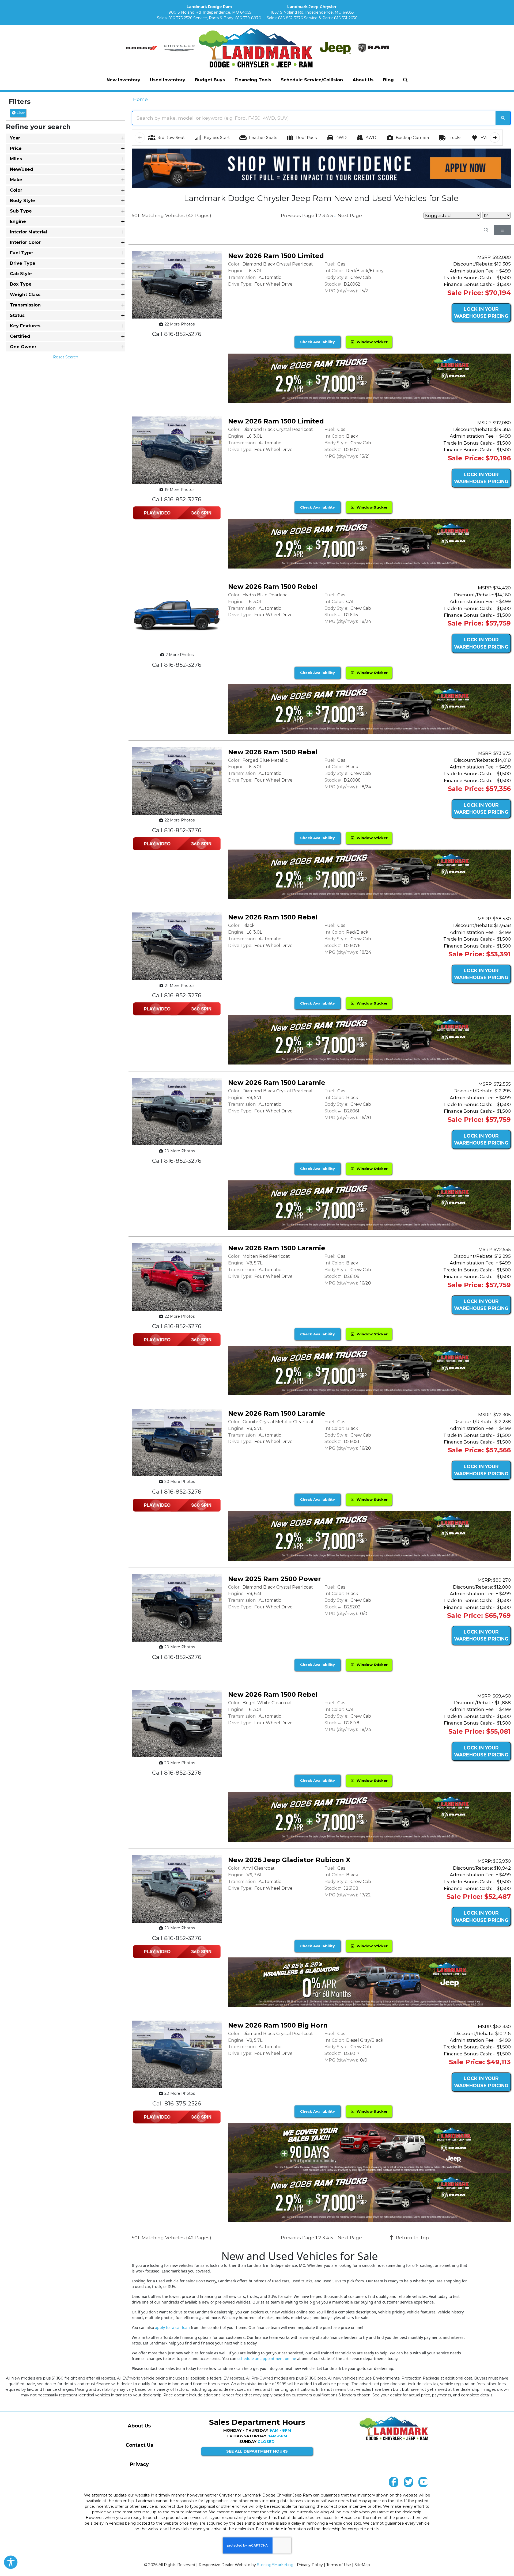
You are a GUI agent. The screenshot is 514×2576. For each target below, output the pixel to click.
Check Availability (318, 342)
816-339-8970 (248, 18)
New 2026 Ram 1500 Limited (276, 256)
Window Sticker (371, 342)
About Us (139, 2426)
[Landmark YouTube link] (423, 2483)
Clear (20, 113)
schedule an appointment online (267, 2359)
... (335, 216)
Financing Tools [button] (253, 80)
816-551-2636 (346, 18)
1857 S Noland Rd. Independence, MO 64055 (312, 12)
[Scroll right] (495, 138)
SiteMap (362, 2565)
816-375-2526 (180, 18)
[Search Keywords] (503, 118)
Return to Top (412, 2238)
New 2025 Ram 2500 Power (275, 1579)
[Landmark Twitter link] (408, 2483)
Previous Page (298, 215)
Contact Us (139, 2445)
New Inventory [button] (123, 80)
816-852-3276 (290, 18)
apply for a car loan (172, 2327)
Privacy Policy (310, 2565)
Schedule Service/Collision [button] (312, 80)
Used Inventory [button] (168, 80)
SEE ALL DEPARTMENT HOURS (257, 2451)
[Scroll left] (140, 138)
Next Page (350, 215)
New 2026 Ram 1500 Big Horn (278, 2025)
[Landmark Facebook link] (394, 2483)
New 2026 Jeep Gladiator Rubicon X (289, 1860)
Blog (388, 80)
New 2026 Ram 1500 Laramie (277, 1083)
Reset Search (66, 357)
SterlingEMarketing (275, 2565)
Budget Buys (210, 80)
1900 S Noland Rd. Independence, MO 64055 (209, 12)
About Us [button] (363, 80)
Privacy (139, 2464)
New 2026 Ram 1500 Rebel (273, 587)
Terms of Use (339, 2565)
